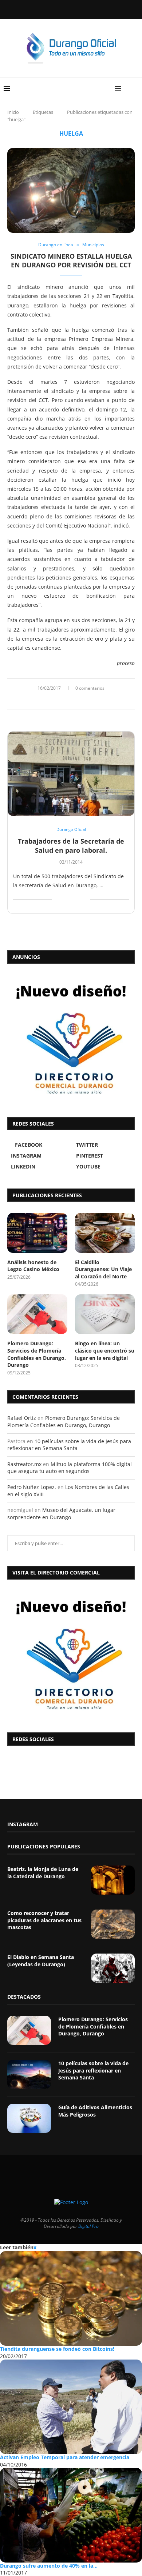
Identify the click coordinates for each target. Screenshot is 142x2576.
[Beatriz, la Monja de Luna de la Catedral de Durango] (113, 1880)
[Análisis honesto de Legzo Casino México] (37, 1233)
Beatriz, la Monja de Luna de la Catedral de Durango (43, 1873)
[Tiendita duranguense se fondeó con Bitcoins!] (71, 2298)
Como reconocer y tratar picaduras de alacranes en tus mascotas (44, 1920)
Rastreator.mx (24, 1464)
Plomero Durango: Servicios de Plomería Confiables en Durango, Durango (37, 1354)
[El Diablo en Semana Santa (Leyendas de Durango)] (113, 1968)
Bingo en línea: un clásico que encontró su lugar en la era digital (105, 1350)
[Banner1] (71, 1654)
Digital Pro (88, 2226)
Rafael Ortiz (22, 1418)
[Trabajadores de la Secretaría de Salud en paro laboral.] (71, 774)
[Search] (135, 88)
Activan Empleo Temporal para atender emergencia (65, 2457)
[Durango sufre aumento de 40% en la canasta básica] (71, 2515)
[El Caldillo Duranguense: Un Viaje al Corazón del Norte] (105, 1233)
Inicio (13, 112)
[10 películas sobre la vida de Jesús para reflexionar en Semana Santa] (29, 2074)
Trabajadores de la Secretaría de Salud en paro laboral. (71, 845)
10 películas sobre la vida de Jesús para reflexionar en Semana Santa (69, 1445)
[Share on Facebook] (63, 700)
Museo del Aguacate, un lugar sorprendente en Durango (61, 1514)
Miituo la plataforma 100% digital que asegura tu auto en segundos (70, 1468)
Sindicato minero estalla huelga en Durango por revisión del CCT (71, 260)
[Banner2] (71, 1039)
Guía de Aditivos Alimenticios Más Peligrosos (95, 2111)
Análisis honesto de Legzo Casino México (33, 1266)
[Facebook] (52, 9)
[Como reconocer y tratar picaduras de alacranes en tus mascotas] (113, 1924)
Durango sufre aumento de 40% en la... (49, 2566)
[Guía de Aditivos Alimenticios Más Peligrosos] (29, 2118)
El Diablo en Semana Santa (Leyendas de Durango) (41, 1961)
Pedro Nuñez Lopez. (32, 1487)
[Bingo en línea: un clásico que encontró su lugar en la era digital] (105, 1314)
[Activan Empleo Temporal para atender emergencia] (71, 2407)
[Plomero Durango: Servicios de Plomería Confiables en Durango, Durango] (37, 1314)
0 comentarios (90, 688)
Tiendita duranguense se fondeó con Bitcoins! (57, 2349)
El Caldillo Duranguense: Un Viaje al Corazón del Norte (103, 1269)
